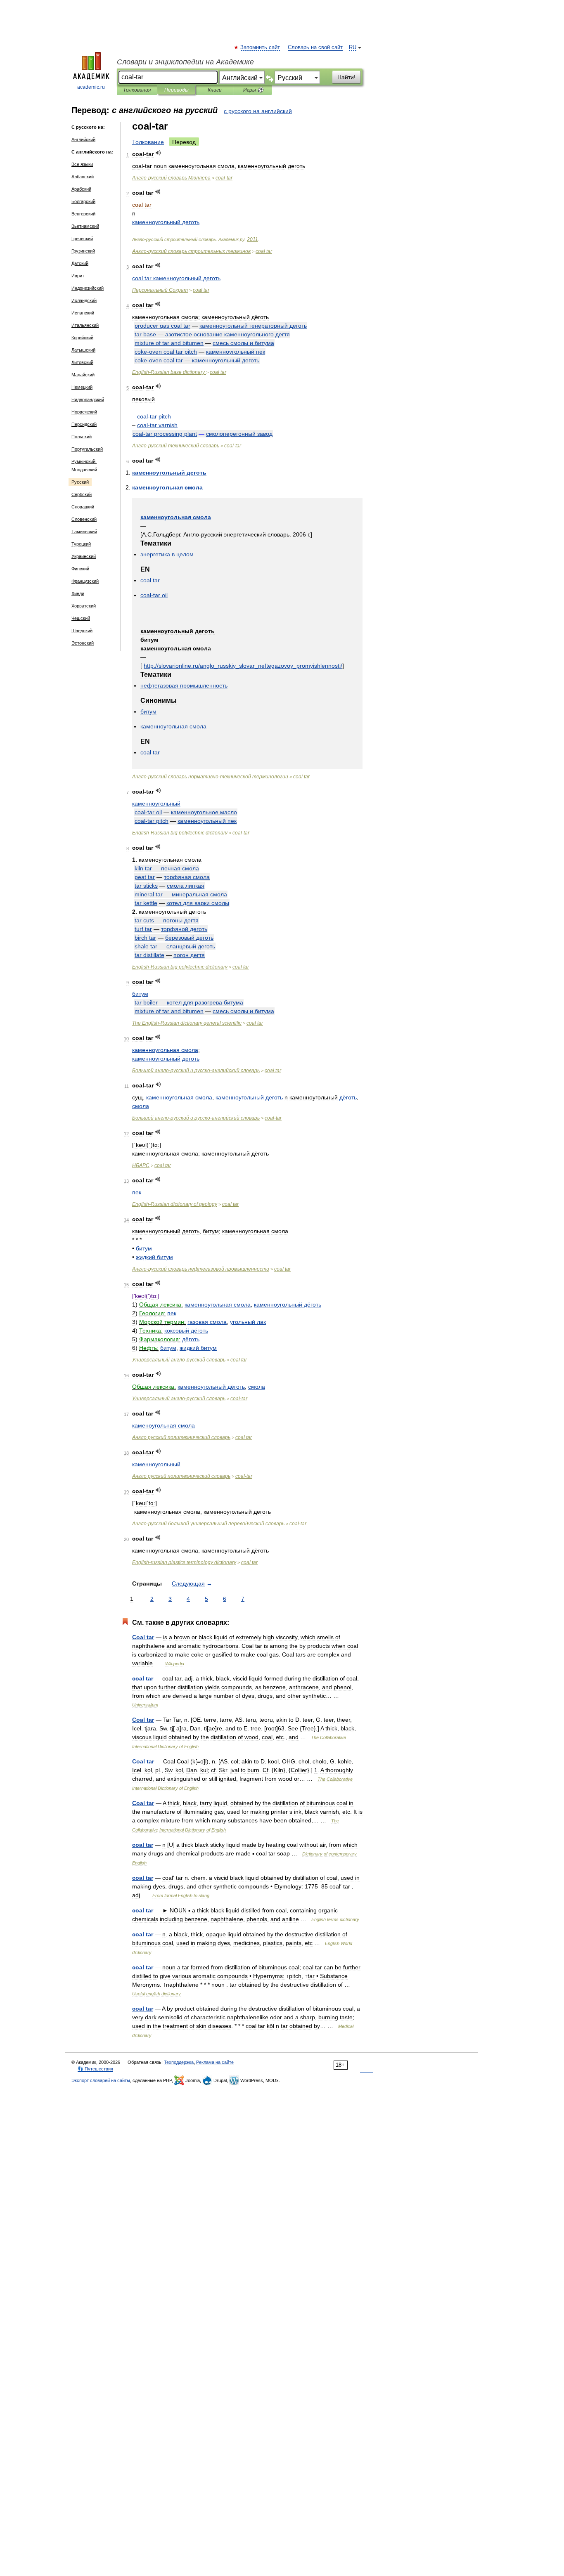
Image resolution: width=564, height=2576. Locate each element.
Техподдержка (179, 2062)
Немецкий (82, 387)
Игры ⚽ (253, 90)
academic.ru (91, 87)
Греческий (82, 239)
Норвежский (84, 412)
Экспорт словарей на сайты (101, 2080)
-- (210, 777)
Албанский (83, 177)
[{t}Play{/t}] (158, 153)
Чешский (81, 618)
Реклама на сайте (215, 2062)
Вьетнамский (85, 226)
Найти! (346, 77)
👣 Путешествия (95, 2069)
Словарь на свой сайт (315, 47)
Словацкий (83, 507)
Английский (83, 139)
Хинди (78, 593)
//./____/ (243, 666)
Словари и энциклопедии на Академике (185, 62)
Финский (80, 569)
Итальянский (85, 325)
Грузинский (83, 251)
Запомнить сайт (261, 47)
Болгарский (83, 201)
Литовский (82, 362)
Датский (80, 263)
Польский (82, 437)
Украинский (84, 556)
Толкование (148, 142)
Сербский (82, 494)
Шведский (82, 631)
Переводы (177, 90)
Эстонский (83, 643)
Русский (80, 482)
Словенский (84, 519)
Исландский (84, 300)
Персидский (84, 424)
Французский (85, 581)
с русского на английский (258, 111)
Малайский (83, 375)
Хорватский (84, 606)
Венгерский (83, 214)
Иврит (78, 276)
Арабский (81, 189)
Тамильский (84, 532)
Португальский (87, 449)
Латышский (83, 350)
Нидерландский (88, 399)
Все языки (82, 164)
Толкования (137, 90)
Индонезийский (88, 288)
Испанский (83, 313)
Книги (215, 90)
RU (353, 47)
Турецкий (81, 544)
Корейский (82, 338)
